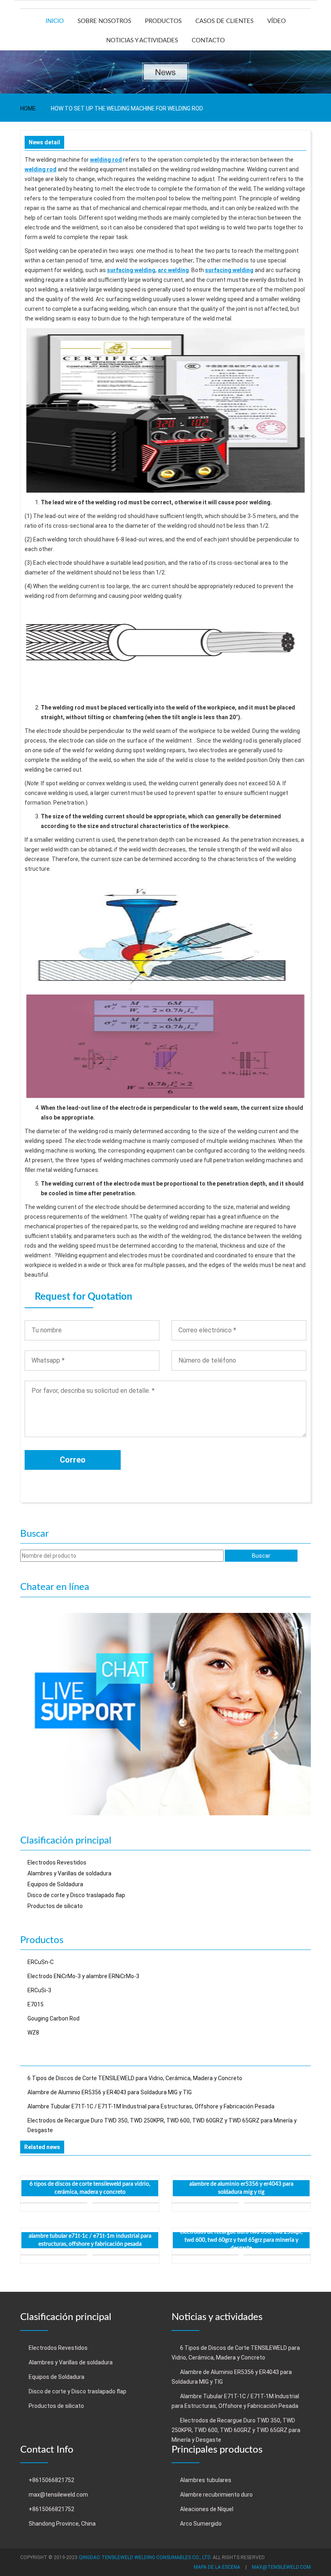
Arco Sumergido (201, 2524)
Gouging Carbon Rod (53, 2018)
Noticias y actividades (142, 41)
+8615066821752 (51, 2480)
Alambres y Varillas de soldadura (69, 1873)
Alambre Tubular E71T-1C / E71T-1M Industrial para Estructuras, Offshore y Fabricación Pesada (151, 2106)
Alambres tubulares (206, 2480)
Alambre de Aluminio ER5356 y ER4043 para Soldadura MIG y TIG (110, 2092)
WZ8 (33, 2033)
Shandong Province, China (62, 2524)
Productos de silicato (55, 1906)
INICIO (55, 21)
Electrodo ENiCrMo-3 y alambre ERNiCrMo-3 (83, 1976)
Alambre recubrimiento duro (216, 2495)
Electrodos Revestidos (57, 1862)
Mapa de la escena (217, 2567)
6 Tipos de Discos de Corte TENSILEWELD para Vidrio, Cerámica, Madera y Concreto (135, 2078)
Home (28, 108)
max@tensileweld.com (58, 2495)
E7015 (36, 2004)
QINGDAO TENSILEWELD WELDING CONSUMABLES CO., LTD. (145, 2557)
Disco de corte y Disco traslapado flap (76, 1895)
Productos (163, 21)
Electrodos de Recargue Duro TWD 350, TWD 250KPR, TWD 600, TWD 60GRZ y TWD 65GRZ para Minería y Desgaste (241, 2240)
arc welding (173, 270)
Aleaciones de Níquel (207, 2509)
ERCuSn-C (41, 1962)
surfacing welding (131, 270)
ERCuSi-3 (39, 1990)
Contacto (208, 41)
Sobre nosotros (104, 21)
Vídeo (277, 21)
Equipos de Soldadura (55, 1884)
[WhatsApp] (165, 1713)
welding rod (106, 160)
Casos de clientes (224, 21)
